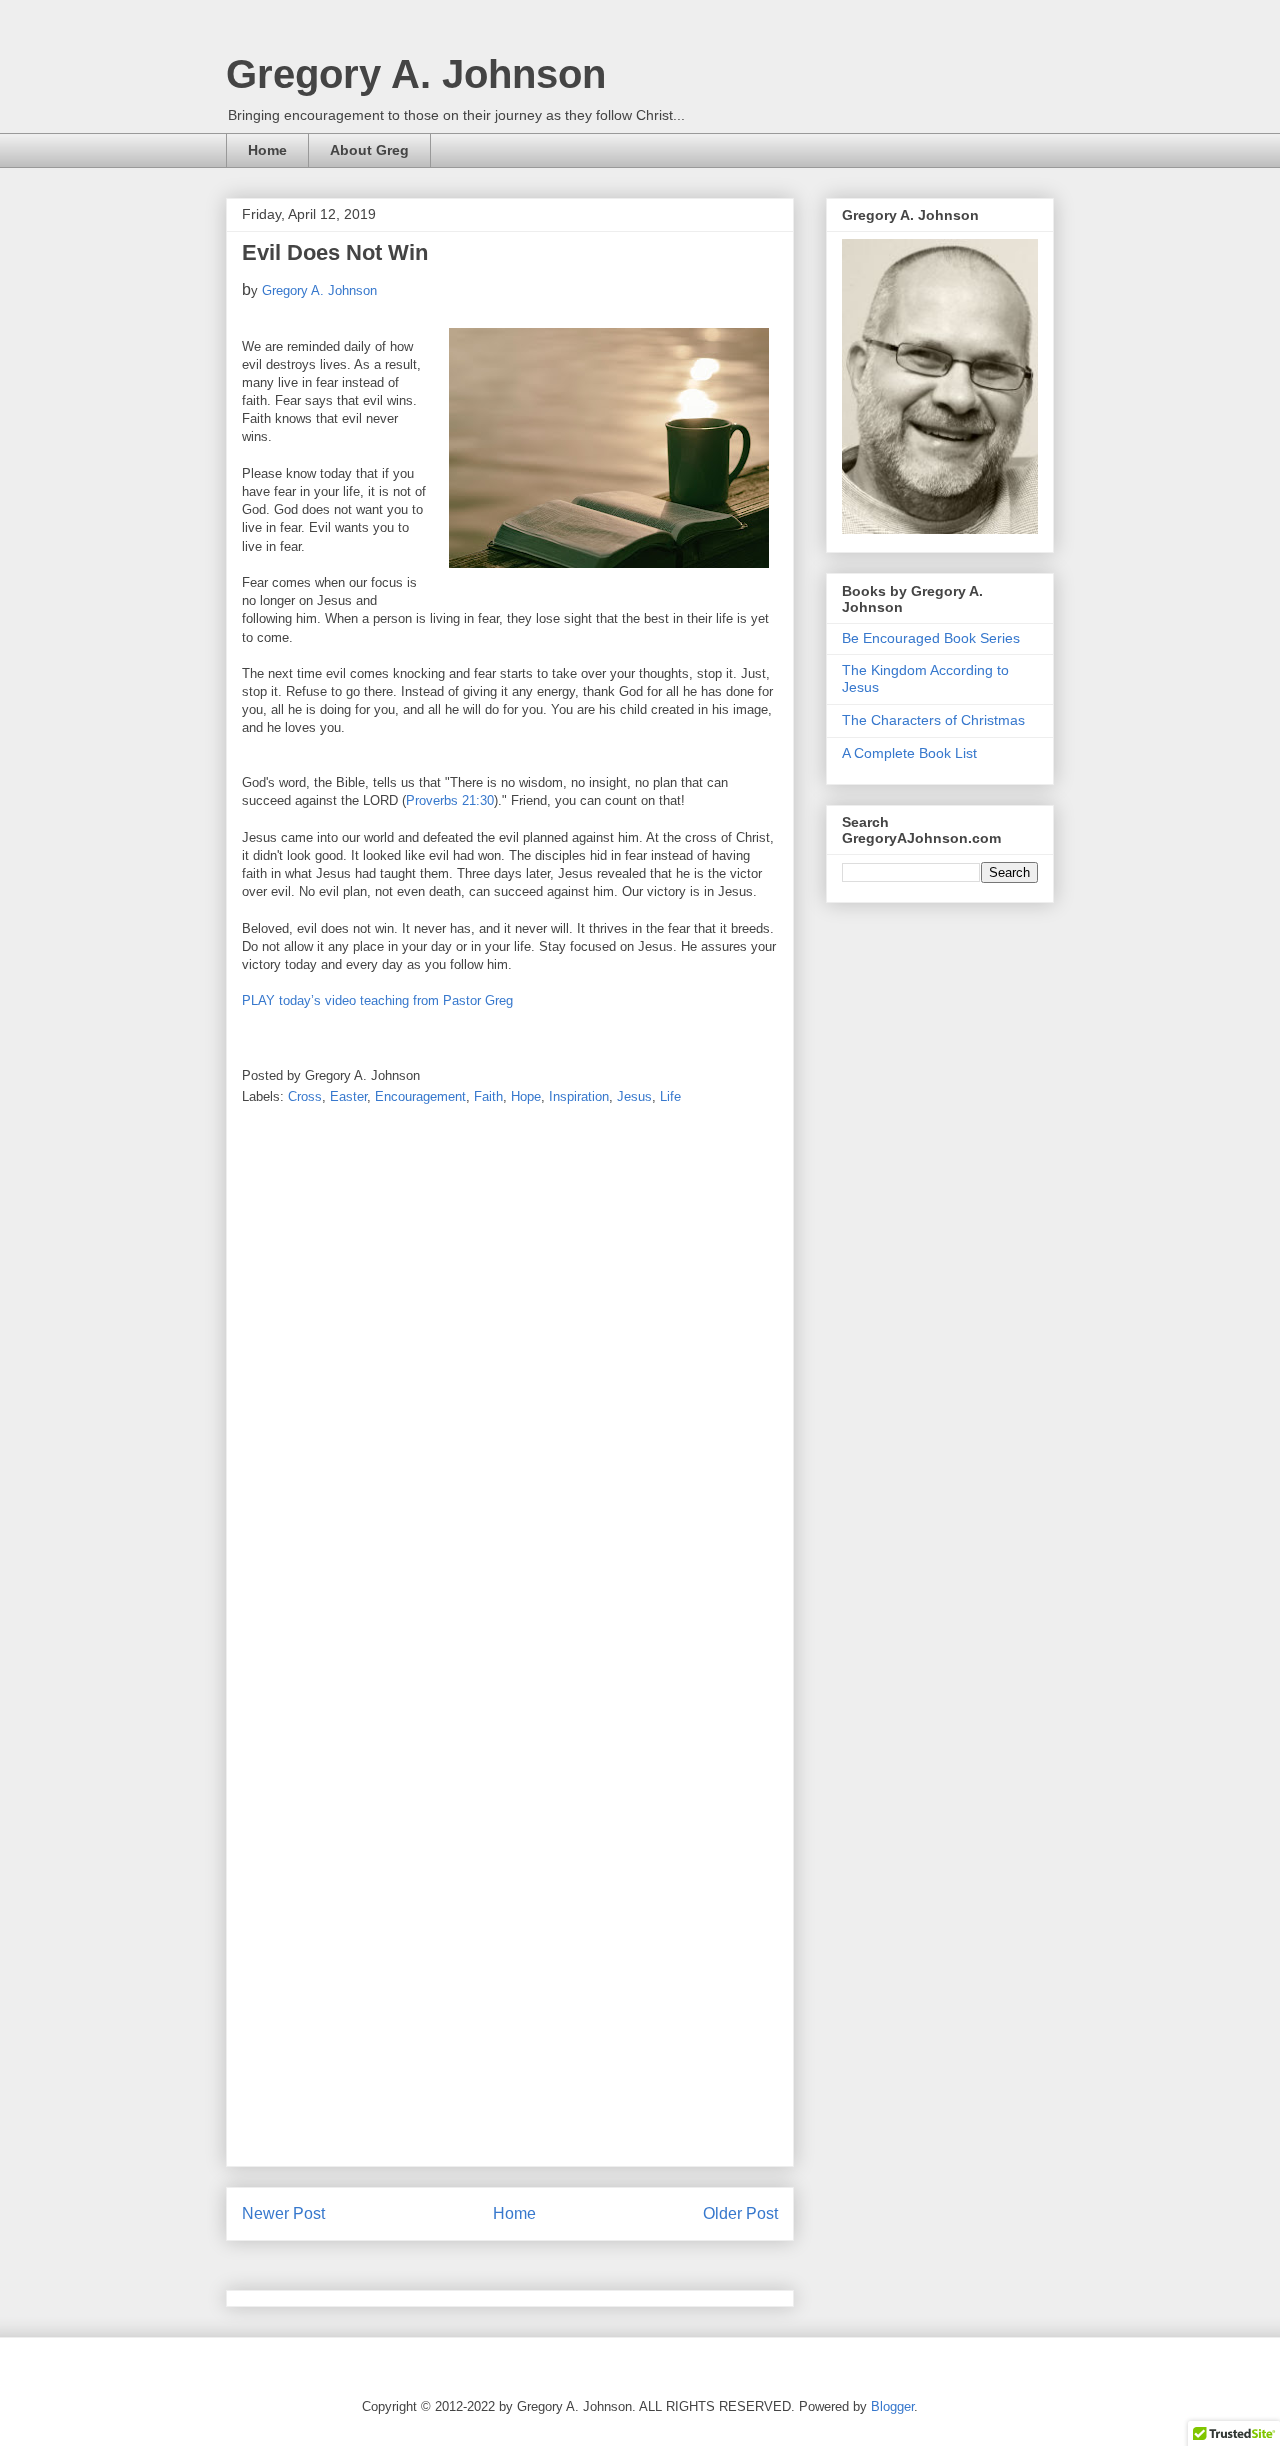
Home (267, 150)
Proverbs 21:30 (450, 800)
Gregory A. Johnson (416, 74)
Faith (488, 1096)
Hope (526, 1096)
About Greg (369, 150)
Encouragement (420, 1096)
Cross (305, 1096)
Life (670, 1096)
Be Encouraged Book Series (931, 638)
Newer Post (283, 2213)
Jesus (634, 1096)
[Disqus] (510, 1384)
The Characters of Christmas (933, 720)
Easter (348, 1096)
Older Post (740, 2213)
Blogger (892, 2406)
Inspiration (579, 1096)
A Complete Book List (909, 753)
